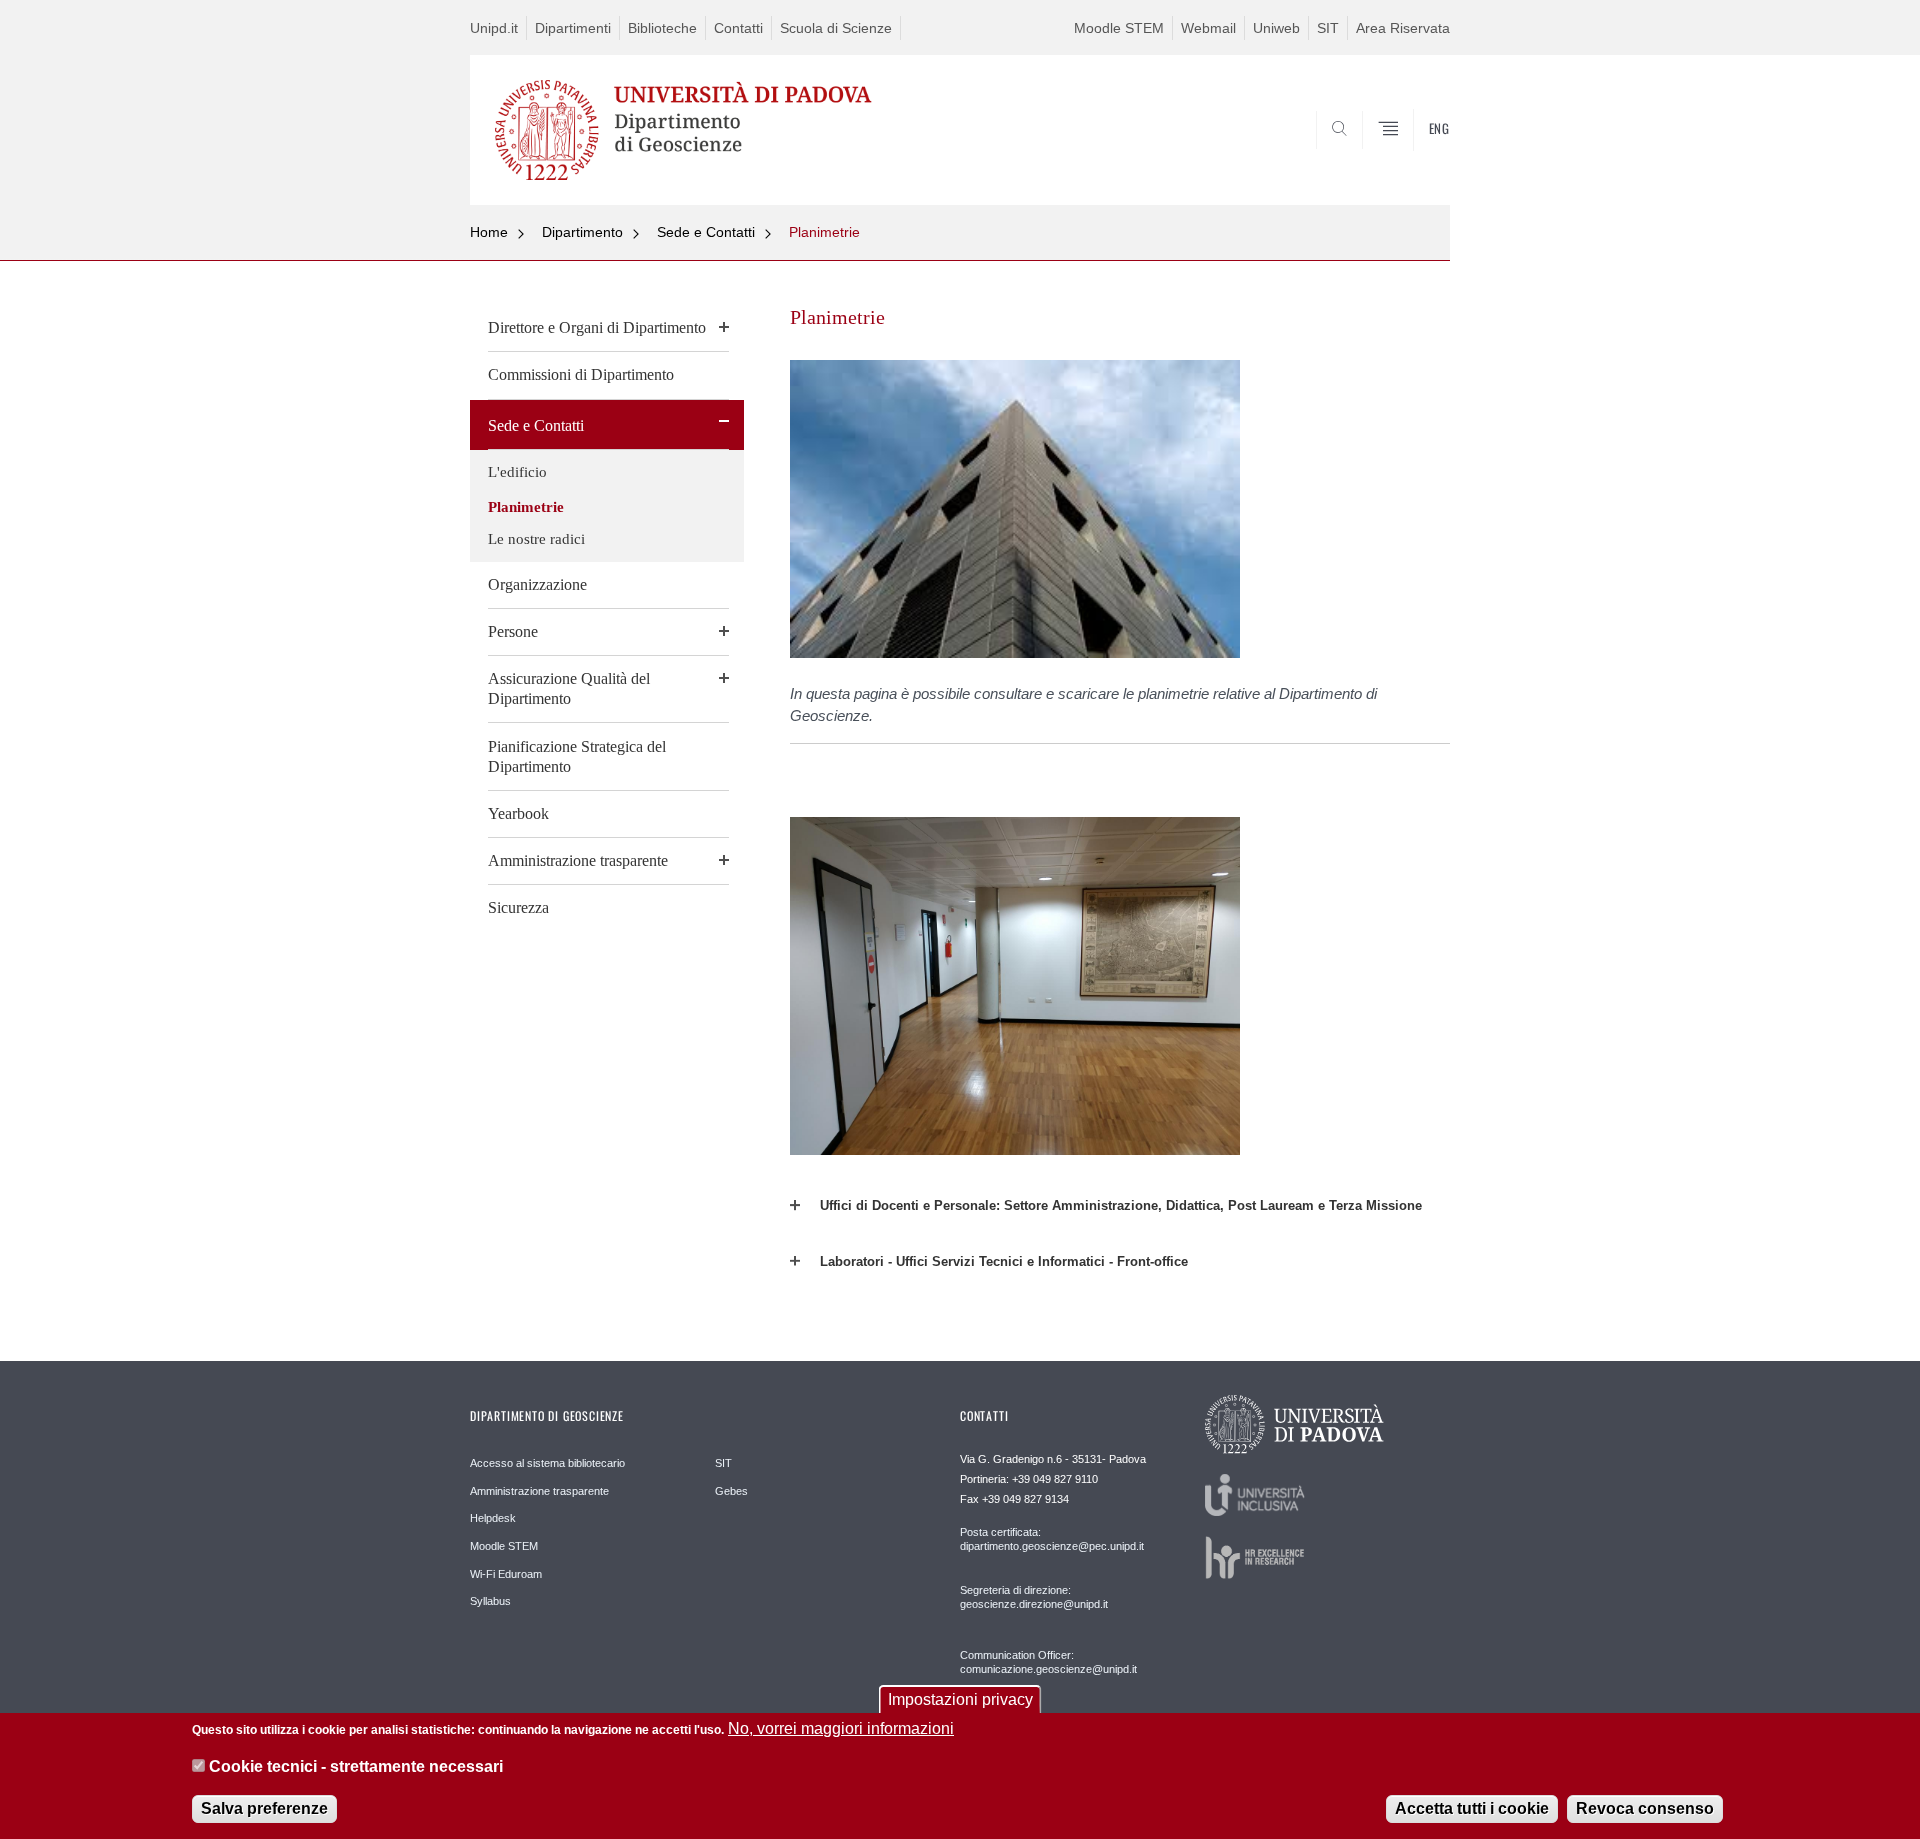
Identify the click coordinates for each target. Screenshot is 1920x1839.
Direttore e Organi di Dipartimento (597, 327)
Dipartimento (582, 232)
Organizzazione (537, 584)
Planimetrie (824, 232)
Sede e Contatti (706, 232)
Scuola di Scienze (836, 28)
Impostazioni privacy (960, 1699)
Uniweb (1276, 28)
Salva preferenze (264, 1808)
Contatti (738, 28)
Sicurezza (518, 907)
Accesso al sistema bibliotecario (547, 1463)
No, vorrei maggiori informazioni (841, 1728)
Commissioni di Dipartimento (581, 374)
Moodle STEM (1119, 28)
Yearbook (518, 813)
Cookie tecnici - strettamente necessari (356, 1767)
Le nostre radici (536, 539)
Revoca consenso (1645, 1808)
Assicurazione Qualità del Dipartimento (569, 688)
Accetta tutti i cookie (1472, 1808)
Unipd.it (494, 28)
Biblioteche (662, 28)
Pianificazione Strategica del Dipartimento (577, 756)
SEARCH (1414, 157)
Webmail (1208, 28)
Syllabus (490, 1601)
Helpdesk (493, 1518)
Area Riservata (1403, 28)
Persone (513, 631)
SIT (1328, 28)
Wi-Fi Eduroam (506, 1574)
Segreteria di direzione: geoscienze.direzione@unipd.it (1034, 1597)
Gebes (731, 1491)
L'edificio (517, 472)
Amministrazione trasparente (578, 860)
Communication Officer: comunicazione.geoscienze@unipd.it (1048, 1662)
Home (489, 232)
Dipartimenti (573, 28)
